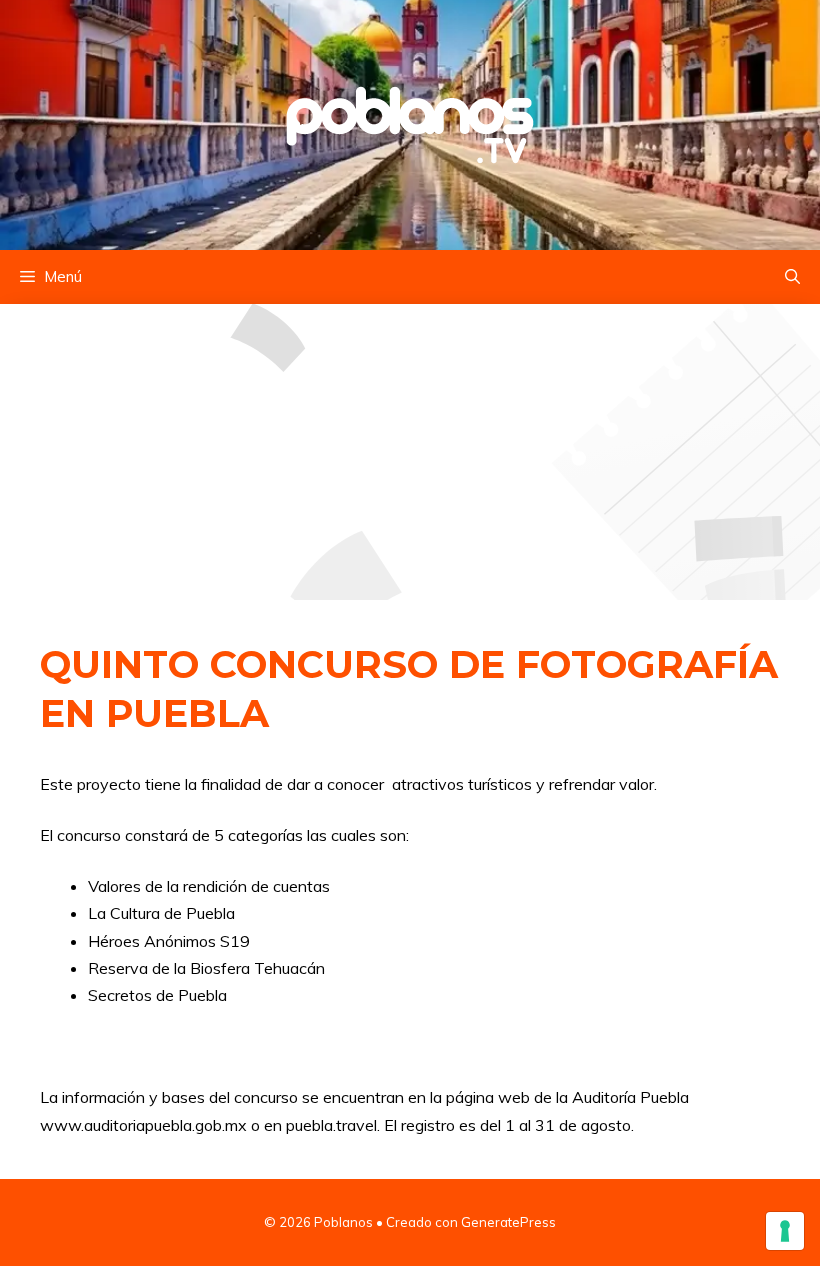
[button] (792, 277)
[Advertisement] (410, 452)
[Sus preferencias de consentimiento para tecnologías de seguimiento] (785, 1231)
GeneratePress (508, 1222)
